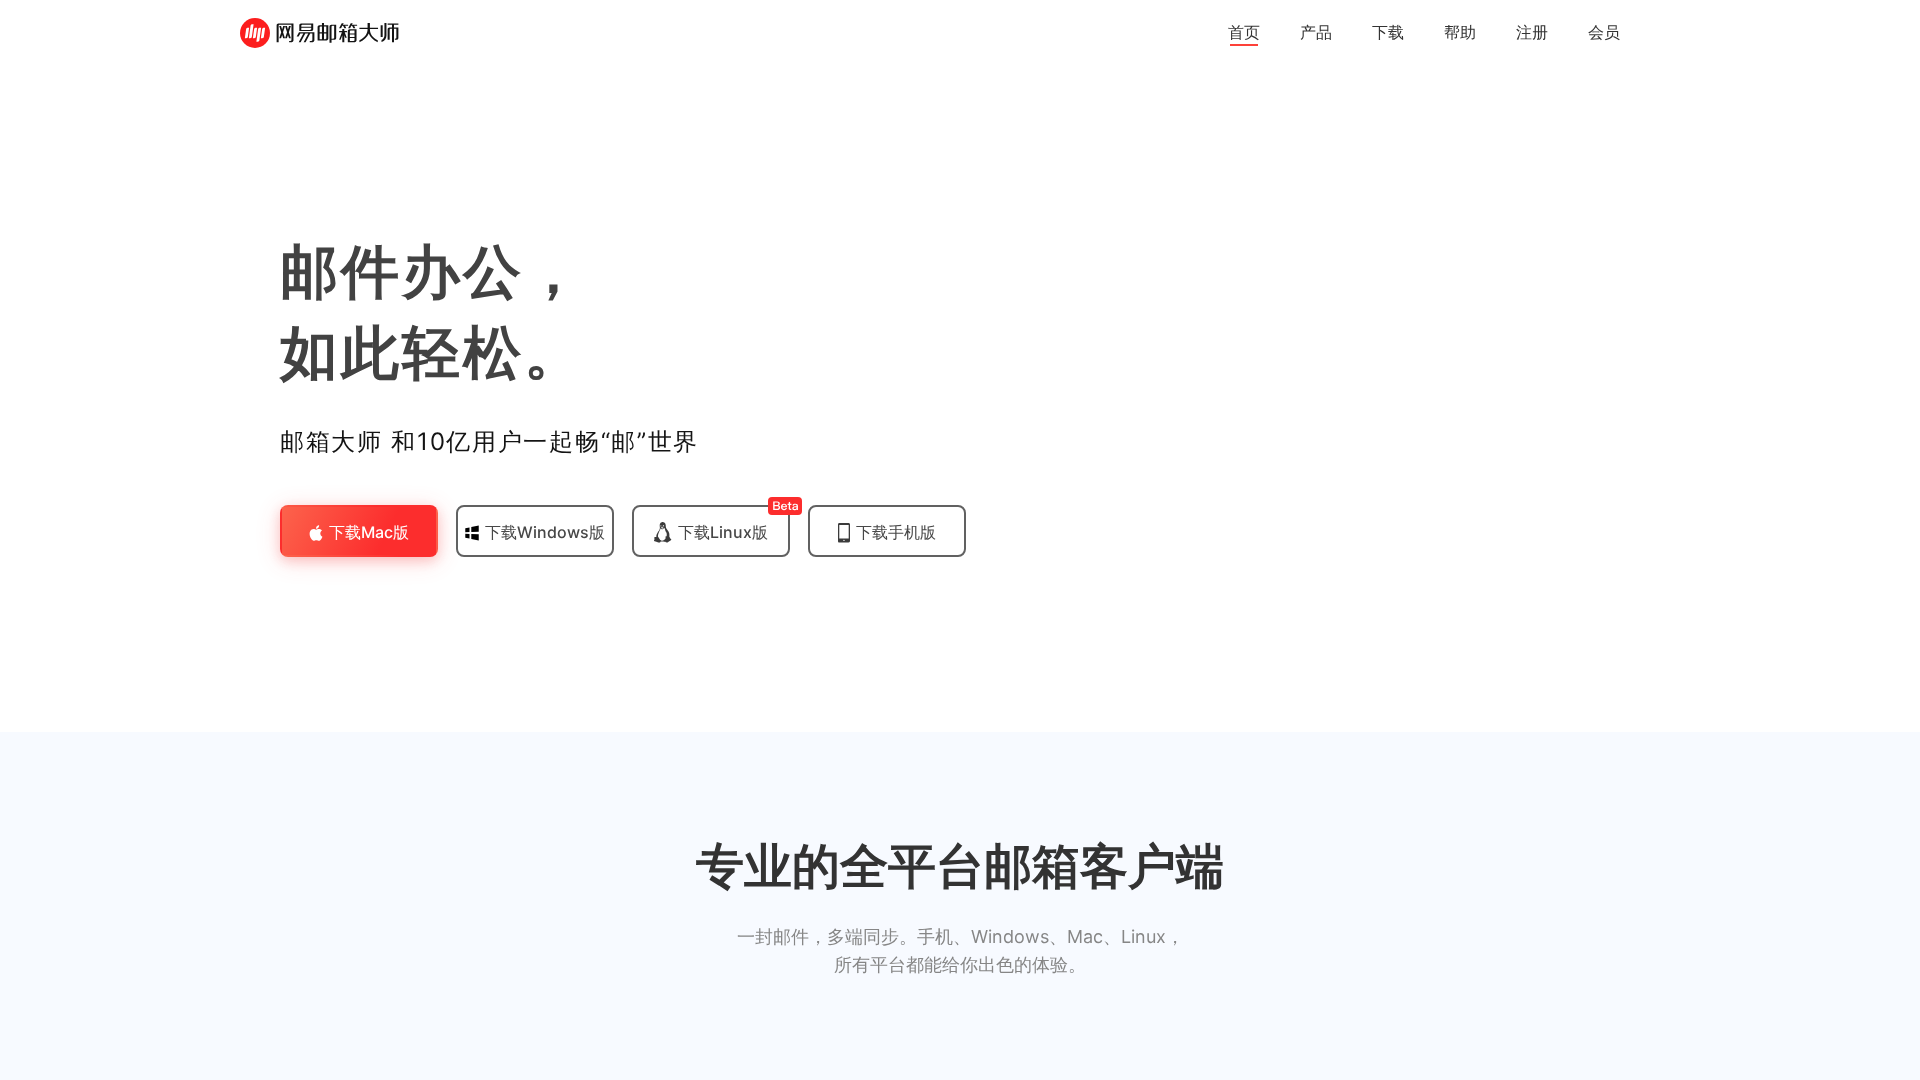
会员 (1604, 32)
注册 (1532, 32)
